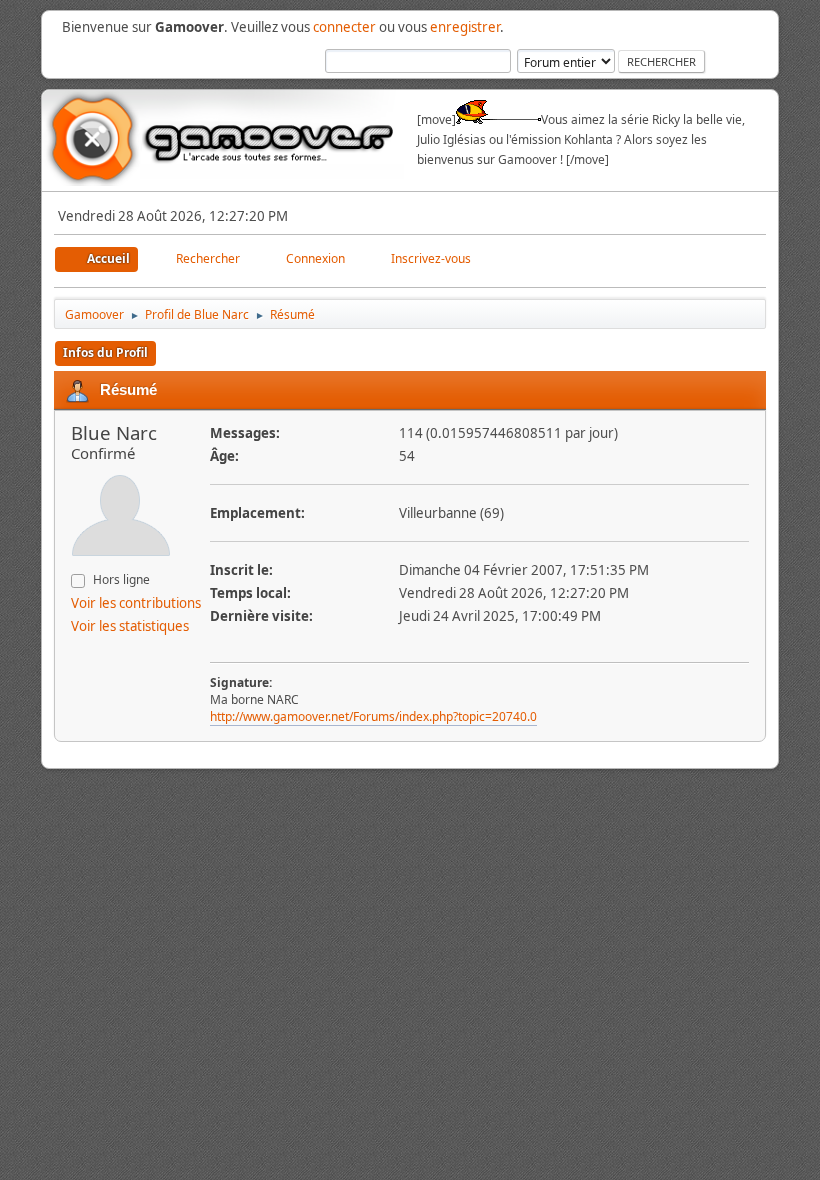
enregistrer (465, 27)
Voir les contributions (136, 603)
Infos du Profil (105, 352)
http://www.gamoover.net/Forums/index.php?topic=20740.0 (373, 716)
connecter (344, 27)
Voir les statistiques (130, 626)
